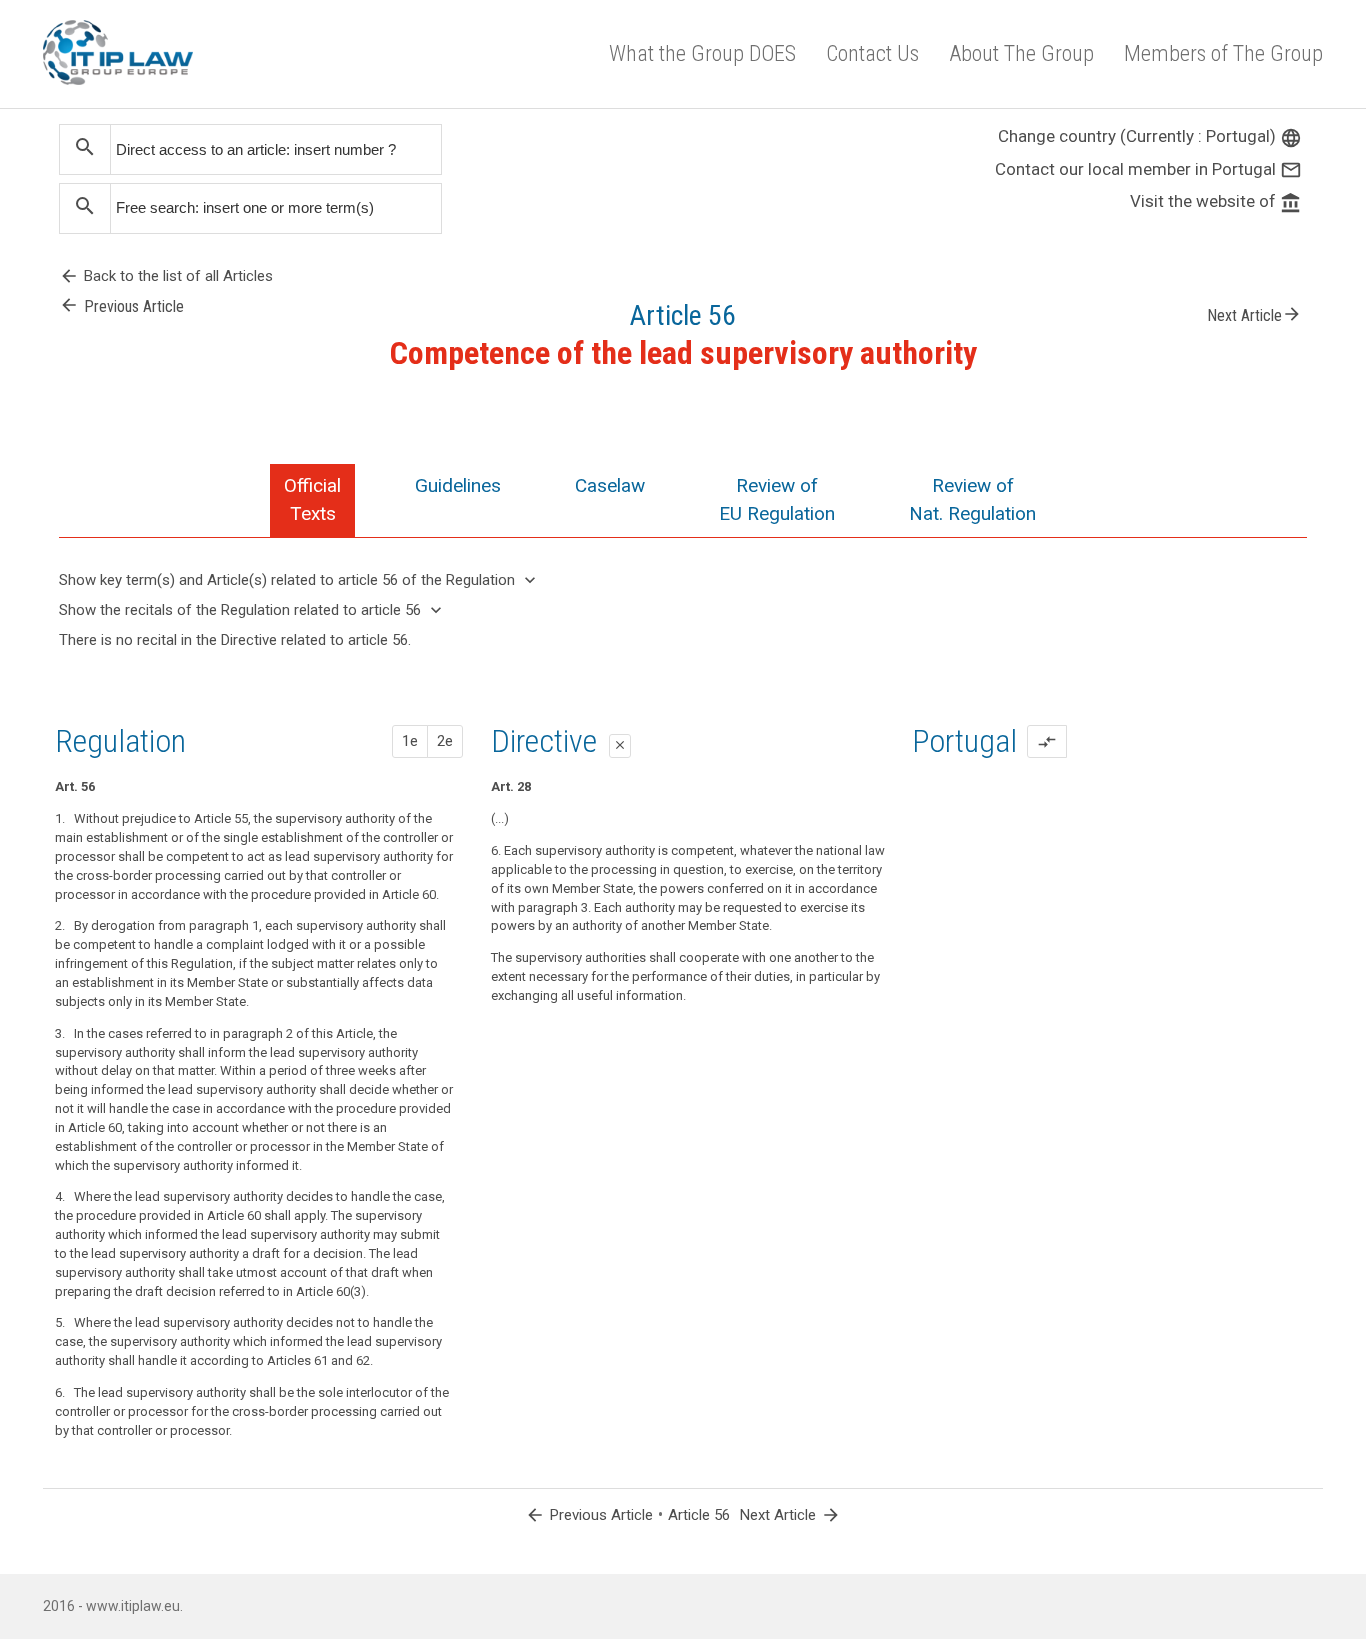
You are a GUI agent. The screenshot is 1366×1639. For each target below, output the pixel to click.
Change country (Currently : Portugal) (1150, 136)
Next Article (1254, 314)
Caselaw (610, 485)
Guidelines (458, 485)
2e (445, 741)
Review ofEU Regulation (777, 499)
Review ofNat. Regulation (972, 499)
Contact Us (872, 53)
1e (410, 741)
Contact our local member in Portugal (1148, 169)
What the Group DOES (702, 53)
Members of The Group (1223, 53)
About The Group (1021, 53)
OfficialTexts (312, 499)
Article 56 (699, 1515)
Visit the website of (1216, 201)
